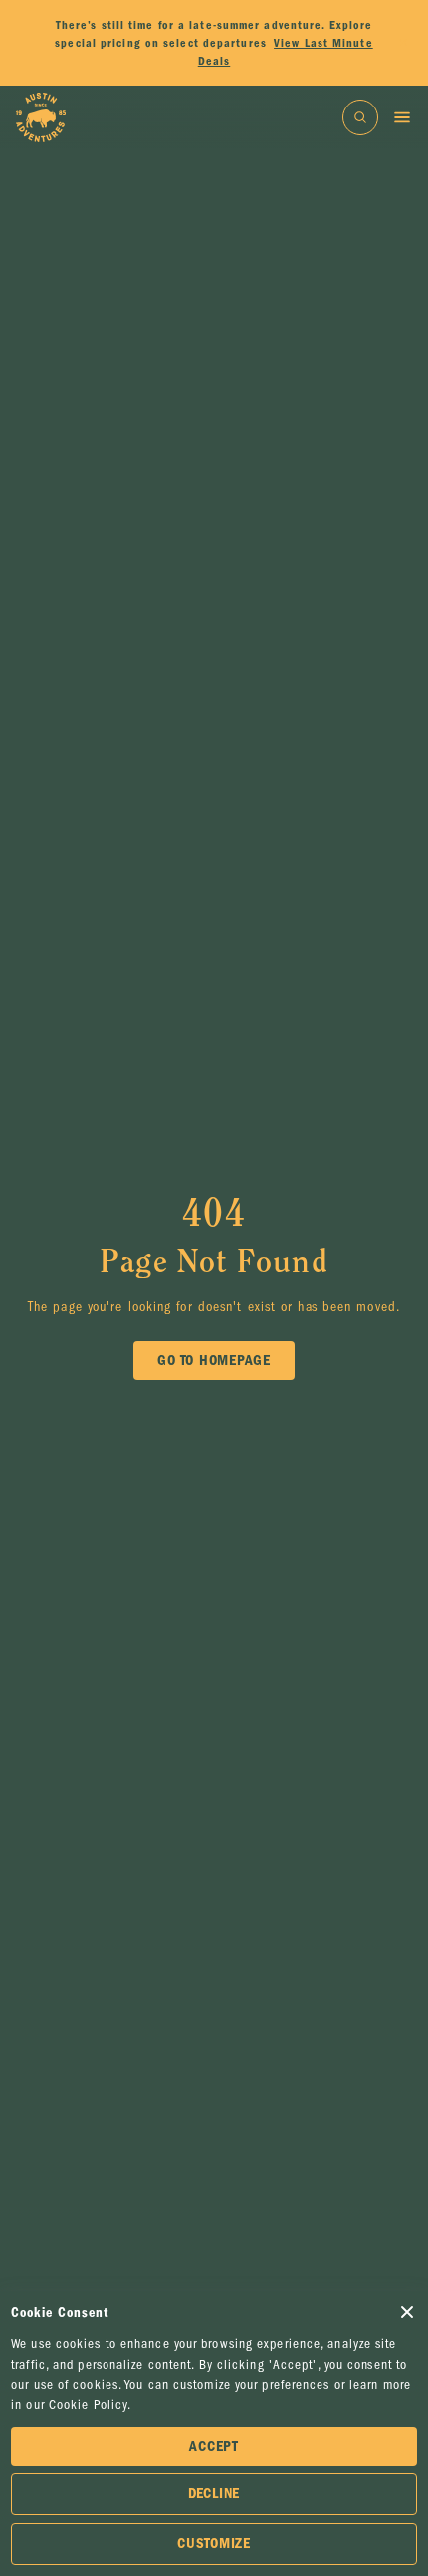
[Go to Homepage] (41, 117)
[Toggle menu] (402, 117)
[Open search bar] (360, 117)
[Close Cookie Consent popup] (407, 2312)
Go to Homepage (214, 1360)
